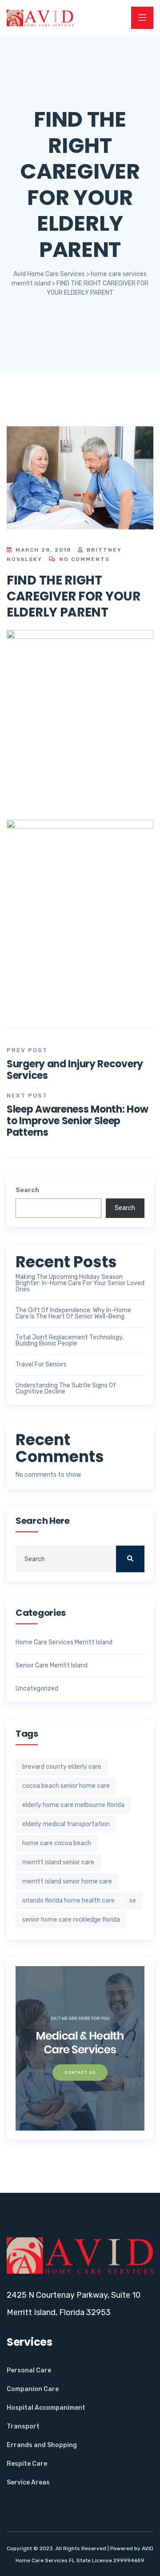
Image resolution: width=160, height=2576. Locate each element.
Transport (23, 2426)
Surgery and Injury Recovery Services (75, 1070)
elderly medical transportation (66, 1824)
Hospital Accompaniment (46, 2408)
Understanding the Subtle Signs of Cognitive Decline (66, 1389)
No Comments (83, 559)
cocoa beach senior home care (66, 1786)
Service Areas (28, 2482)
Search (27, 1190)
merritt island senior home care (67, 1881)
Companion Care (33, 2389)
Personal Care (29, 2370)
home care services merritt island (64, 1643)
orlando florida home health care (68, 1901)
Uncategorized (37, 1689)
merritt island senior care (58, 1862)
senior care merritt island (52, 1666)
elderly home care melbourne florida (73, 1805)
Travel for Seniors (41, 1365)
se (133, 1901)
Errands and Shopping (42, 2445)
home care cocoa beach (57, 1843)
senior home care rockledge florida (71, 1920)
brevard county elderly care (62, 1767)
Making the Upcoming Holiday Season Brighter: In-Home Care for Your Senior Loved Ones (80, 1283)
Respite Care (27, 2464)
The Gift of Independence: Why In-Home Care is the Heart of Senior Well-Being (73, 1314)
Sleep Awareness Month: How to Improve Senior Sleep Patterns (77, 1121)
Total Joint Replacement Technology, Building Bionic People (70, 1341)
